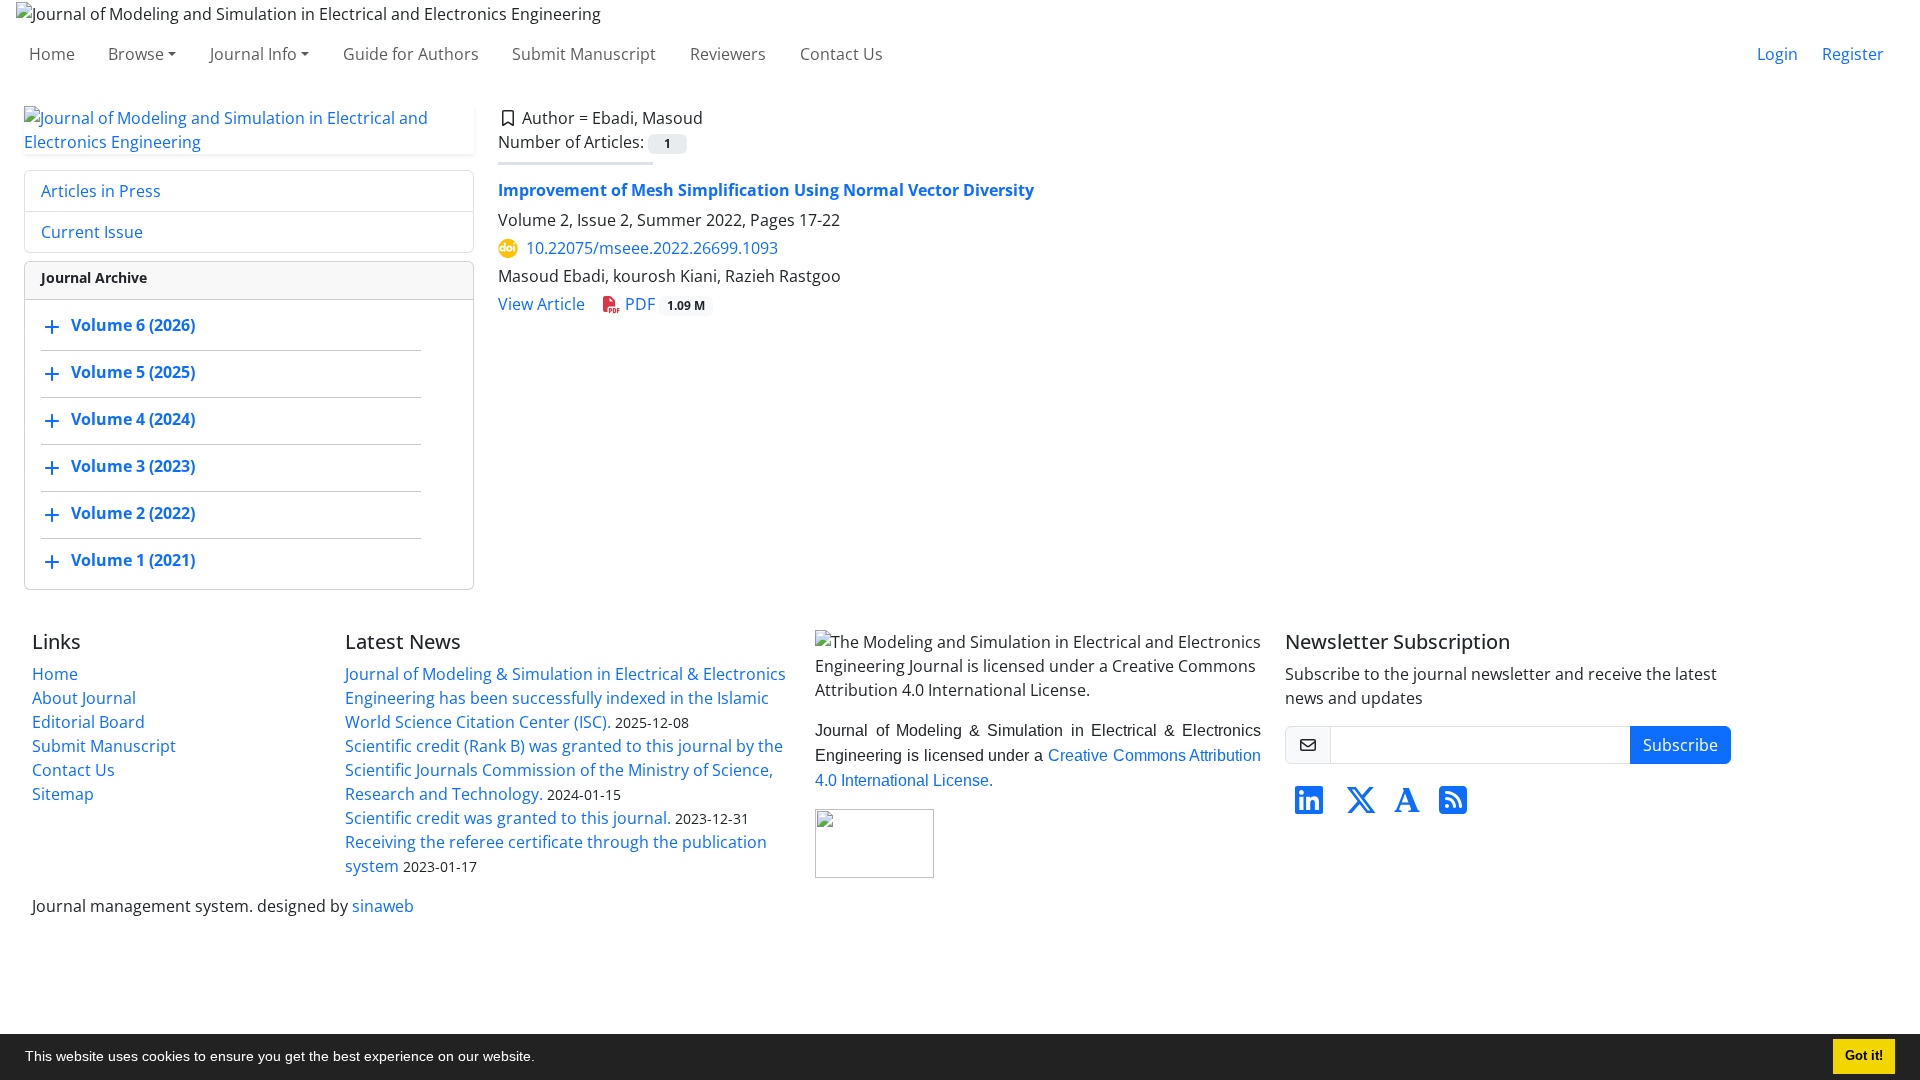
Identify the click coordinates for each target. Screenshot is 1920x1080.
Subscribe (1680, 745)
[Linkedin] (1309, 806)
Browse (136, 54)
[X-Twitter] (1361, 806)
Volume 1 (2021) (133, 560)
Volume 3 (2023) (133, 466)
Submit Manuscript (584, 54)
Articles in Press (101, 191)
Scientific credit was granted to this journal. (508, 818)
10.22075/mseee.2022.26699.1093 (652, 248)
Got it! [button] (1864, 1056)
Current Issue (92, 232)
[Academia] (1407, 806)
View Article (541, 304)
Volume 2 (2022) (133, 513)
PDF (663, 304)
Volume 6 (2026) (133, 325)
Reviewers (728, 54)
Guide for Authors (411, 54)
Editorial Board (88, 722)
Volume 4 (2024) (133, 419)
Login (1777, 54)
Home (52, 54)
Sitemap (63, 794)
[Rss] (1453, 806)
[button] (542, 1059)
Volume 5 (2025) (133, 372)
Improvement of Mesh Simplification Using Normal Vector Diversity (766, 190)
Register (1853, 54)
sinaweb (383, 906)
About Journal (84, 698)
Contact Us (841, 54)
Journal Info (253, 54)
